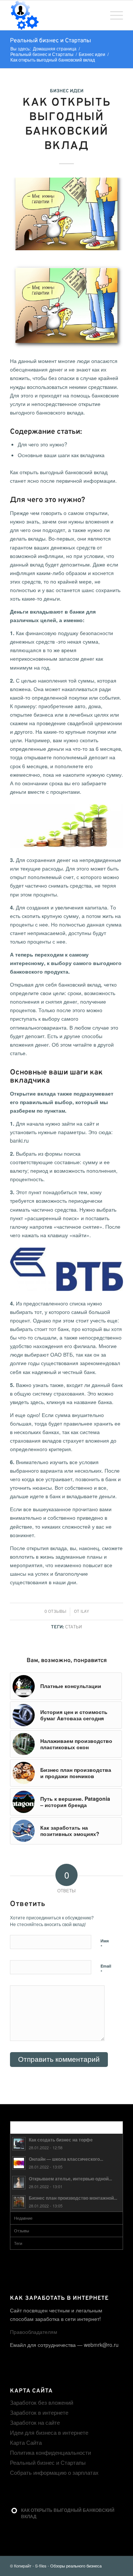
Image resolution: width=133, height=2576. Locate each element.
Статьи (74, 1627)
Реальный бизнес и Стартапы (50, 41)
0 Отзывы (55, 1612)
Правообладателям (34, 2332)
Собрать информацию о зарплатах (54, 2472)
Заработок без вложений (42, 2402)
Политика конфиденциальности (50, 2452)
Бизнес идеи (67, 91)
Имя (105, 1944)
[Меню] (113, 15)
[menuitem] (96, 15)
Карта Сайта (26, 2442)
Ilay (85, 1612)
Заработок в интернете (39, 2412)
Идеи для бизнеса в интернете (49, 2432)
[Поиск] (96, 15)
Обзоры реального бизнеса (76, 2566)
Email (106, 1969)
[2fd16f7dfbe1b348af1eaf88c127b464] (66, 214)
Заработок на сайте (35, 2422)
